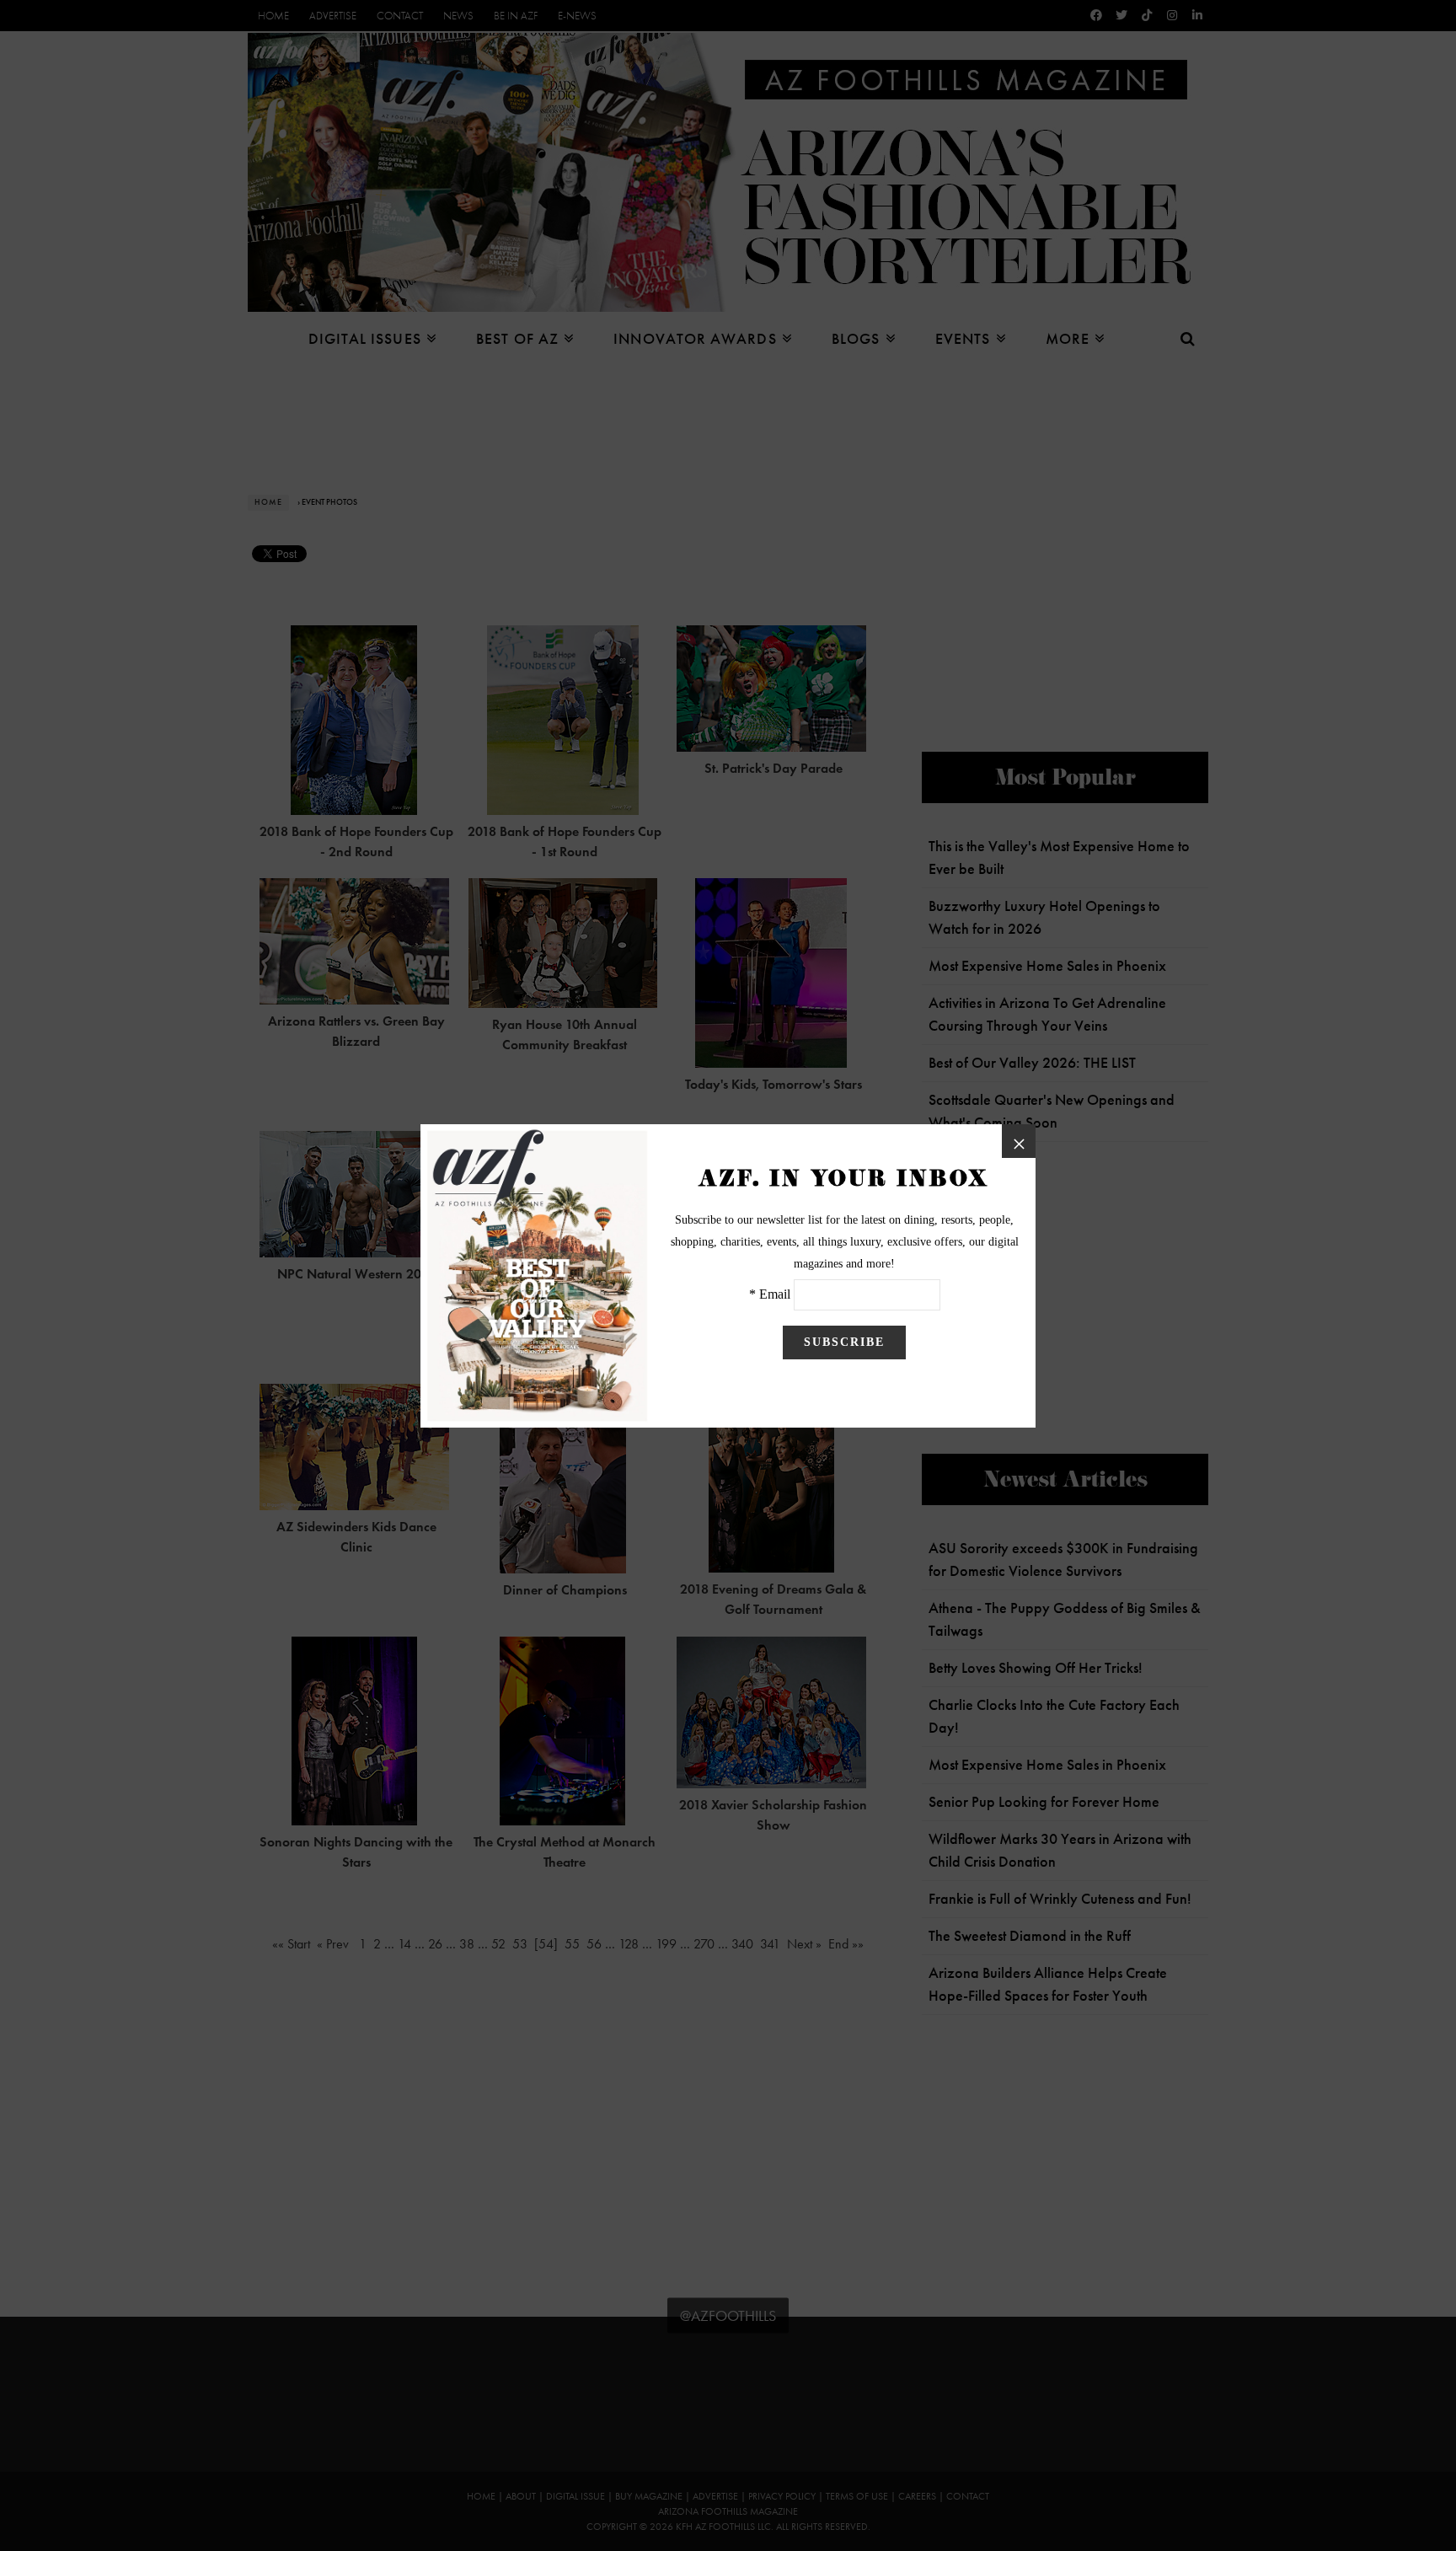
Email (775, 1294)
